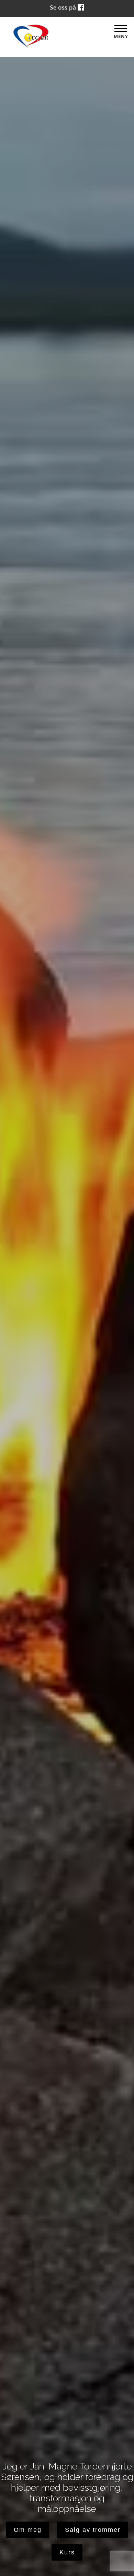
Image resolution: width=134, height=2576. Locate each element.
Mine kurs (67, 2552)
